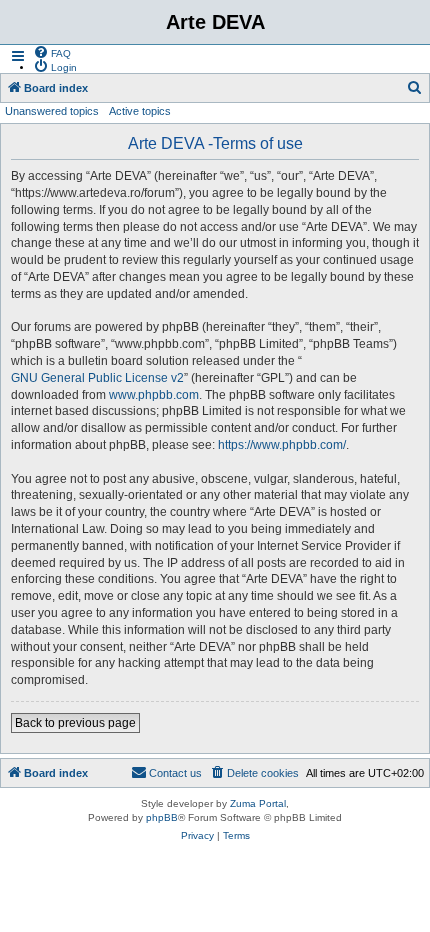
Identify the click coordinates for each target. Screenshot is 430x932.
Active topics (140, 111)
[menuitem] (52, 52)
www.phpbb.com (154, 395)
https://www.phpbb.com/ (282, 445)
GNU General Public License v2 (97, 378)
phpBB (162, 817)
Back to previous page (75, 723)
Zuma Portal (258, 803)
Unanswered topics (52, 111)
